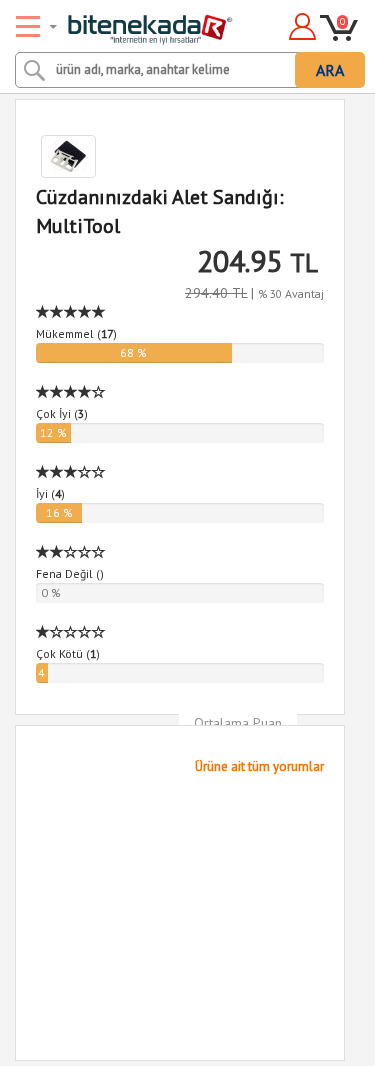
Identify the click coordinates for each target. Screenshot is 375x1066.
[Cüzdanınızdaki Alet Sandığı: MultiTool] (180, 156)
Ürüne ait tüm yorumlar (259, 766)
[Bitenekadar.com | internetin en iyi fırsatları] (126, 23)
